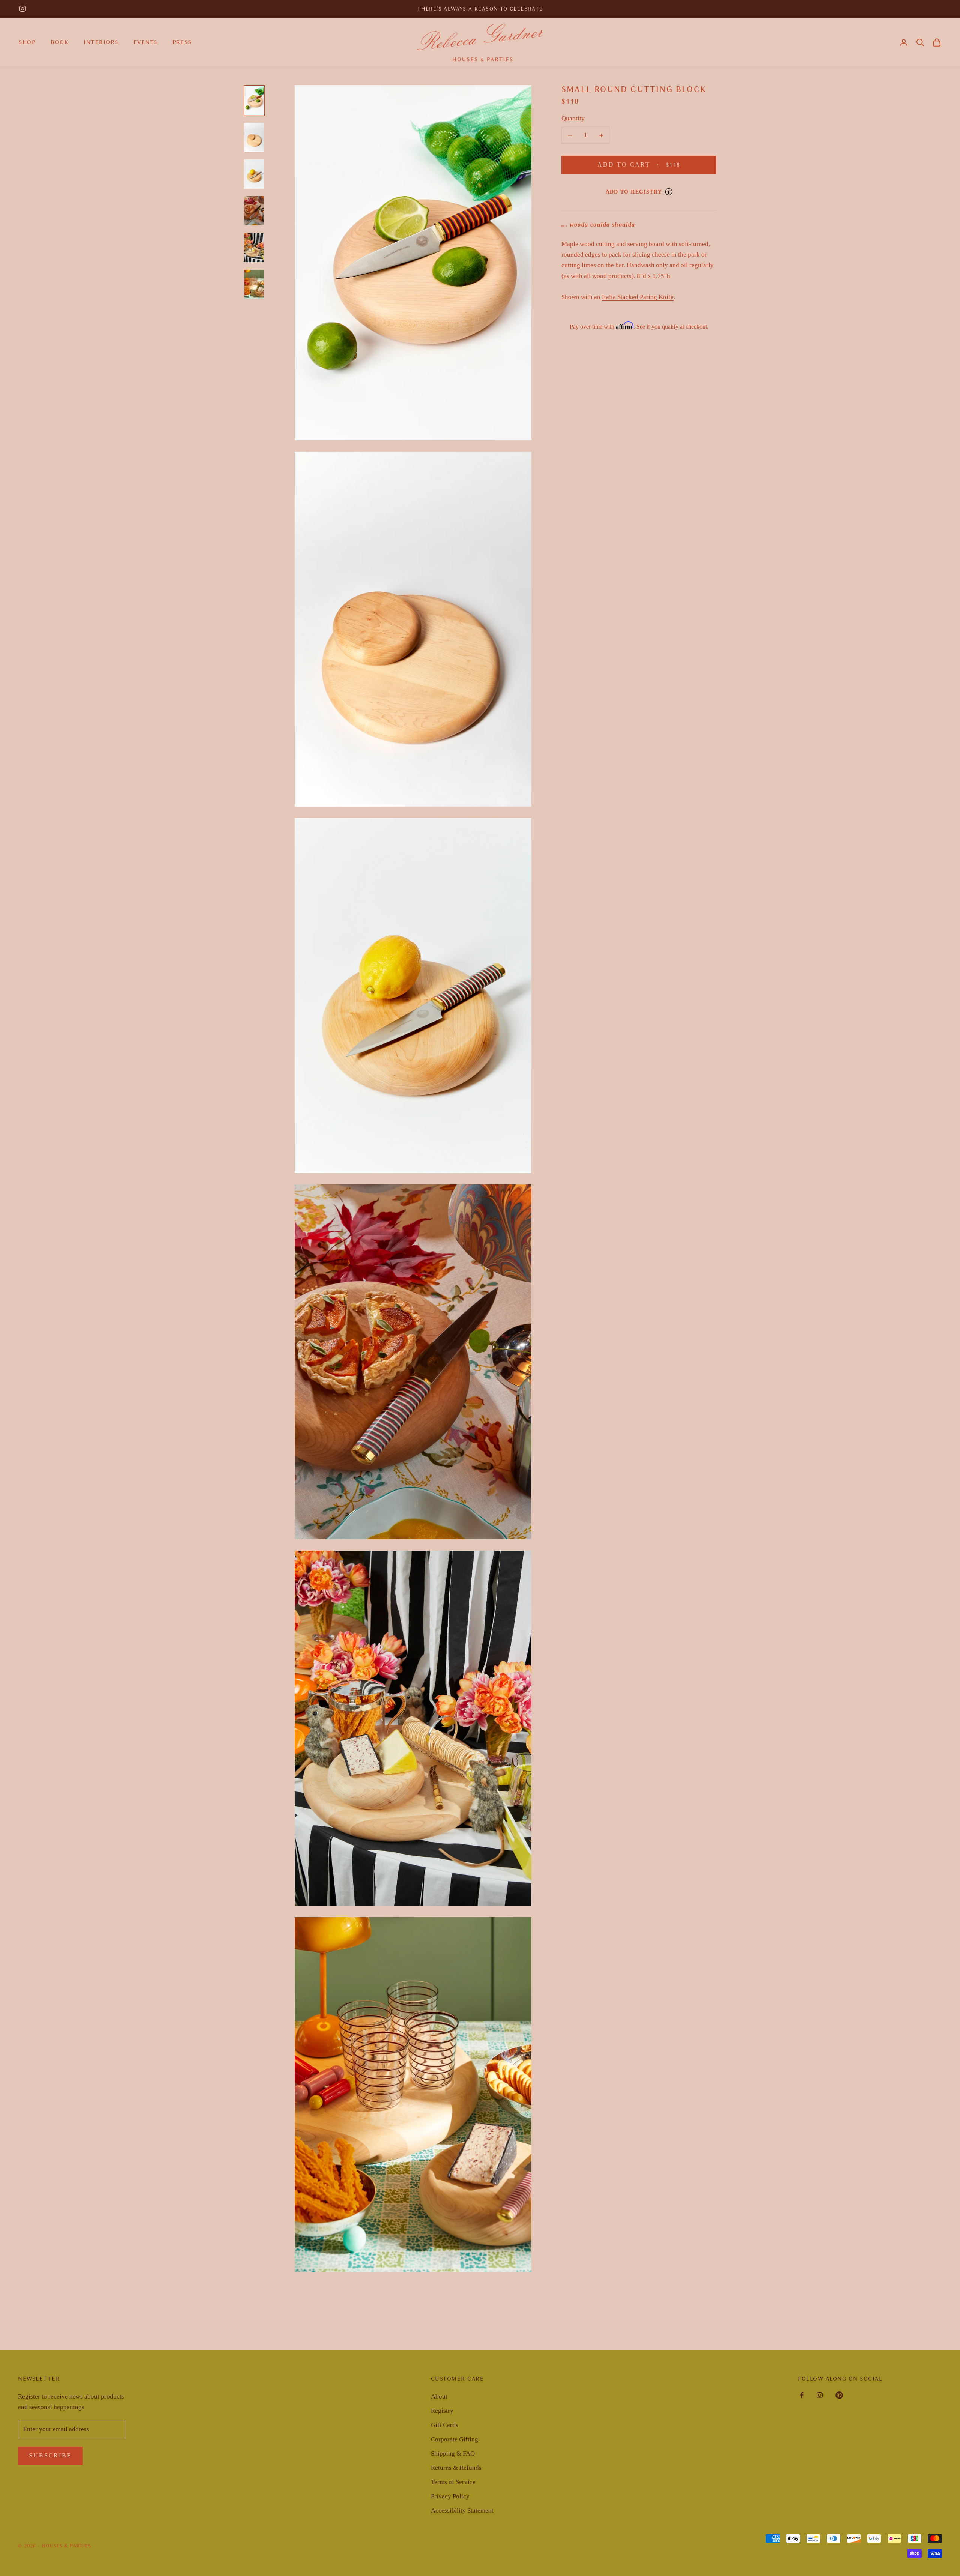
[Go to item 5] (254, 248)
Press (182, 42)
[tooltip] (669, 192)
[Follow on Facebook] (802, 2395)
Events (145, 42)
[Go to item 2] (254, 137)
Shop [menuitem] (27, 42)
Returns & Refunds (456, 2468)
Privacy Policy (450, 2496)
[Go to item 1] (254, 101)
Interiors (101, 42)
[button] (920, 42)
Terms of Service (453, 2482)
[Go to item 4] (254, 211)
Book (60, 42)
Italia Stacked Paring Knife (638, 297)
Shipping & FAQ (453, 2454)
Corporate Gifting (454, 2439)
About (439, 2396)
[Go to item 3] (254, 174)
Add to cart (648, 165)
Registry (442, 2411)
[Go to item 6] (254, 284)
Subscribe (50, 2455)
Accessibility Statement (462, 2511)
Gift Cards (445, 2425)
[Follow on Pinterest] (839, 2395)
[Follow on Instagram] (22, 9)
